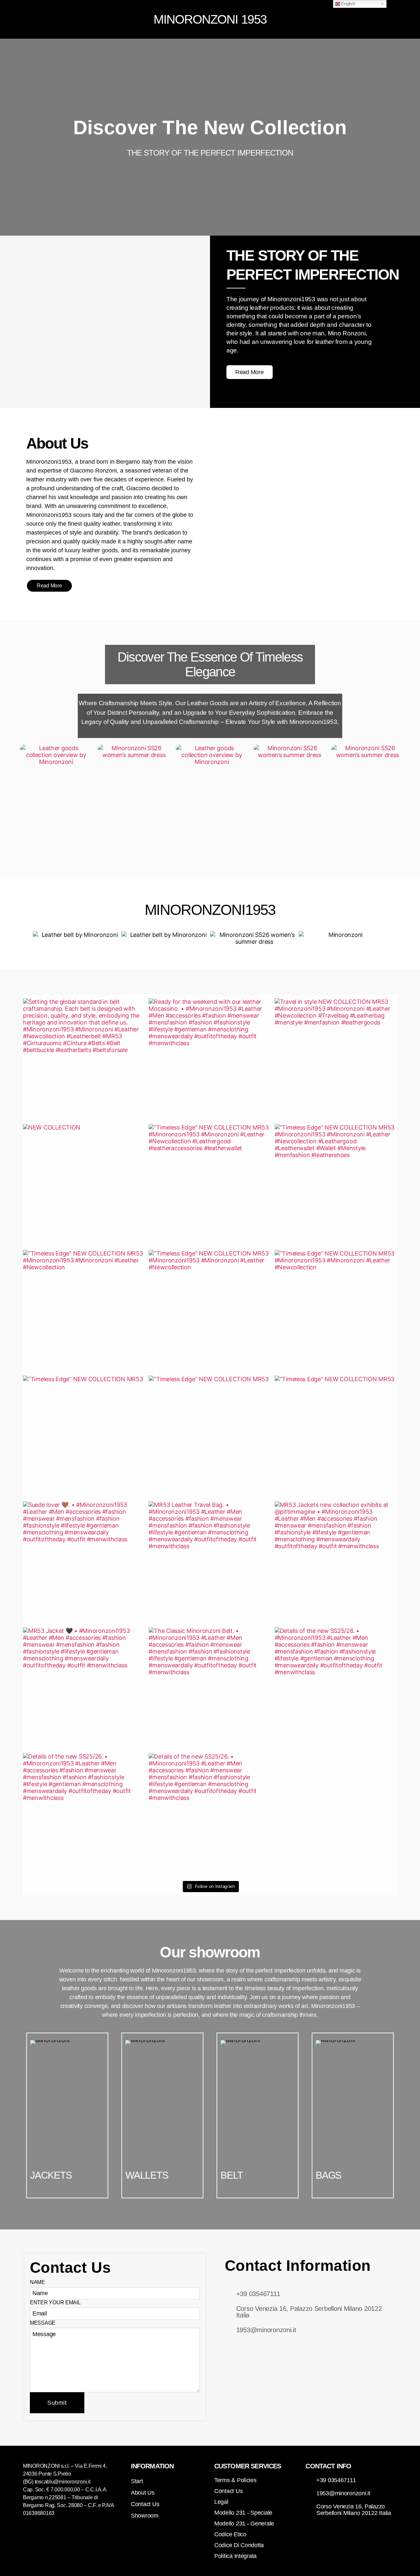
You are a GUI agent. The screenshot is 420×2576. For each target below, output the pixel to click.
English (348, 4)
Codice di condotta (239, 2545)
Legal (221, 2502)
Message (43, 2323)
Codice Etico (230, 2534)
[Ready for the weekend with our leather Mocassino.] (210, 1059)
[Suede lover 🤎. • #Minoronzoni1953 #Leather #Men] (84, 1562)
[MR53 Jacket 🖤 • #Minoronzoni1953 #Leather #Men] (84, 1689)
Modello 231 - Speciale (243, 2513)
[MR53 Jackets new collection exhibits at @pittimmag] (336, 1562)
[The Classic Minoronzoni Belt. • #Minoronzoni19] (210, 1689)
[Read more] (390, 19)
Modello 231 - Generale (244, 2523)
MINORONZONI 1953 (210, 19)
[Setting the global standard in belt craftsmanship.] (84, 1059)
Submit (57, 2403)
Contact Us (228, 2491)
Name (37, 2282)
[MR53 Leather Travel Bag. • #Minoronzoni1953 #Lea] (210, 1562)
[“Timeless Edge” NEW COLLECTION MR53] (84, 1437)
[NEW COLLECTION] (84, 1185)
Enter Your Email (55, 2302)
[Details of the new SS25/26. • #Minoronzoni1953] (336, 1689)
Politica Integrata (235, 2556)
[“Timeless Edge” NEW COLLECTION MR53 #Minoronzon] (210, 1185)
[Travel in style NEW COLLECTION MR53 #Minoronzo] (336, 1059)
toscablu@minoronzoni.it (63, 2482)
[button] (84, 19)
